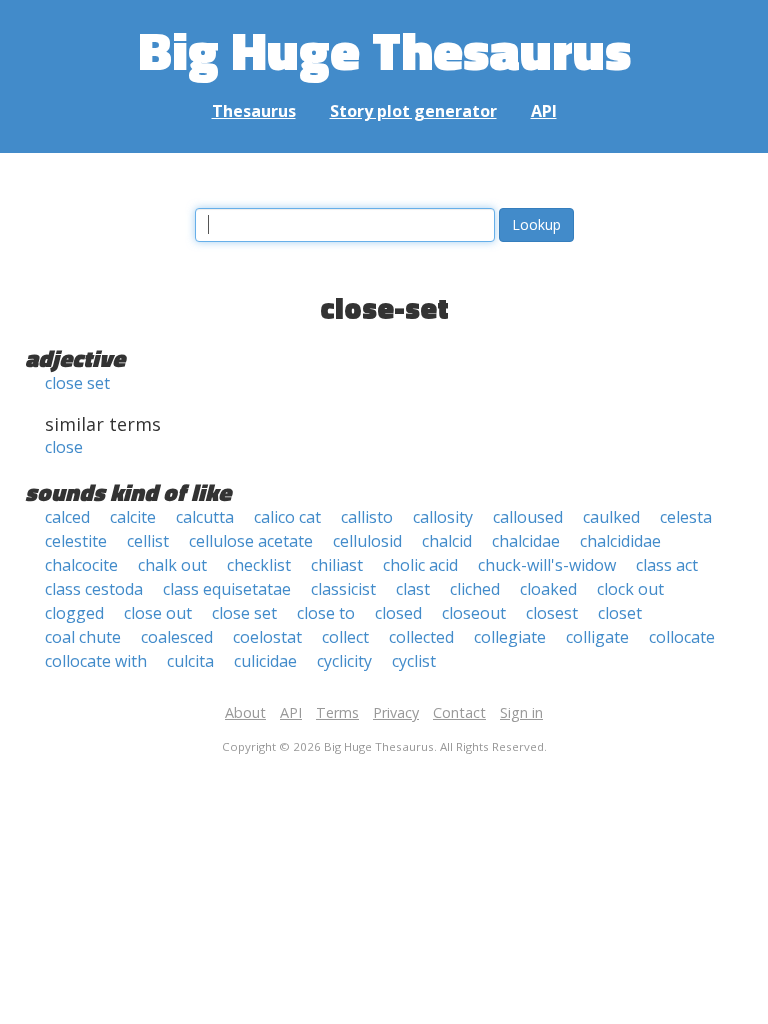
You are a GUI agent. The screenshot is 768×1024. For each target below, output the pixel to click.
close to (326, 613)
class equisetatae (227, 589)
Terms (337, 712)
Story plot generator (413, 111)
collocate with (96, 661)
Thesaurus (254, 111)
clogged (74, 613)
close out (158, 613)
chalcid (447, 541)
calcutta (205, 517)
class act (667, 565)
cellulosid (367, 541)
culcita (190, 661)
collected (421, 637)
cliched (475, 589)
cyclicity (344, 661)
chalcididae (620, 541)
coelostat (267, 637)
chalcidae (526, 541)
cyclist (414, 661)
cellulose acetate (251, 541)
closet (620, 613)
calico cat (287, 517)
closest (552, 613)
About (245, 712)
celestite (76, 541)
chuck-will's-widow (547, 565)
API (544, 111)
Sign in (521, 712)
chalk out (172, 565)
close (64, 447)
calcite (133, 517)
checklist (259, 565)
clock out (630, 589)
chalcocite (81, 565)
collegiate (510, 637)
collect (345, 637)
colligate (597, 637)
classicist (343, 589)
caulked (611, 517)
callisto (367, 517)
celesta (686, 517)
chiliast (337, 565)
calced (67, 517)
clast (413, 589)
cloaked (548, 589)
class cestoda (94, 589)
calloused (528, 517)
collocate (682, 637)
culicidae (265, 661)
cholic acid (420, 565)
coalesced (177, 637)
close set (77, 383)
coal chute (83, 637)
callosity (443, 517)
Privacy (396, 712)
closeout (474, 613)
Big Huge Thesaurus (384, 49)
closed (398, 613)
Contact (459, 712)
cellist (148, 541)
